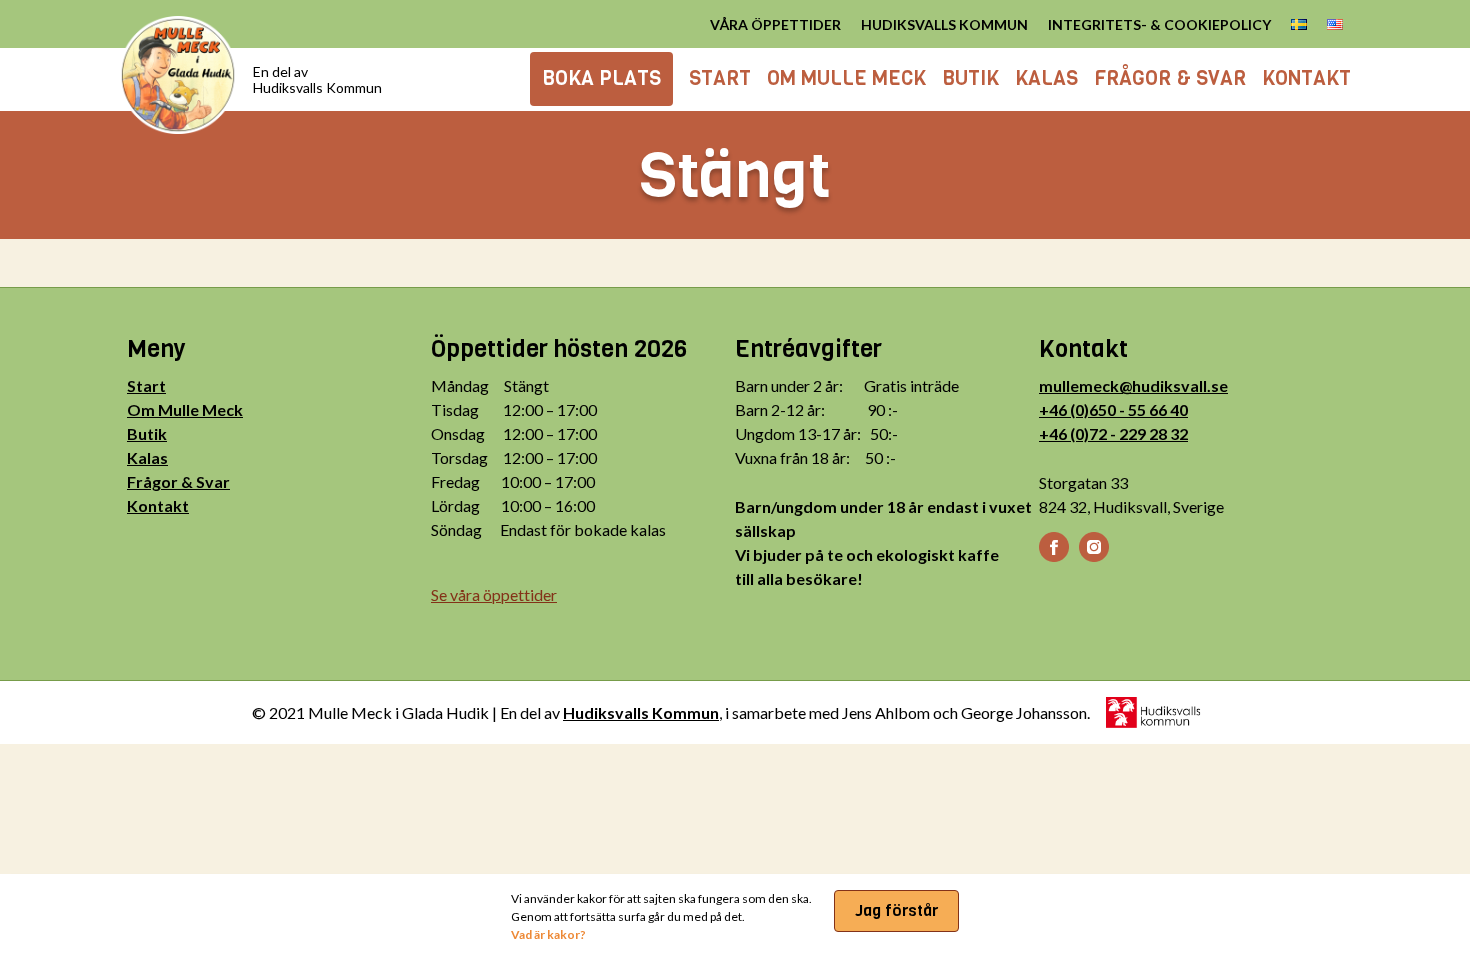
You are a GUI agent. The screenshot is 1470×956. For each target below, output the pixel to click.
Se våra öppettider (494, 594)
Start (146, 385)
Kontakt (158, 505)
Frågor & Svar (178, 481)
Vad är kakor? (548, 934)
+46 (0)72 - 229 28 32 (1113, 433)
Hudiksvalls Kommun (641, 712)
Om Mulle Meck (185, 409)
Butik (147, 433)
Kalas (147, 457)
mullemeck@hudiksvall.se (1133, 385)
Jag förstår (896, 910)
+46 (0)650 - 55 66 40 (1113, 409)
